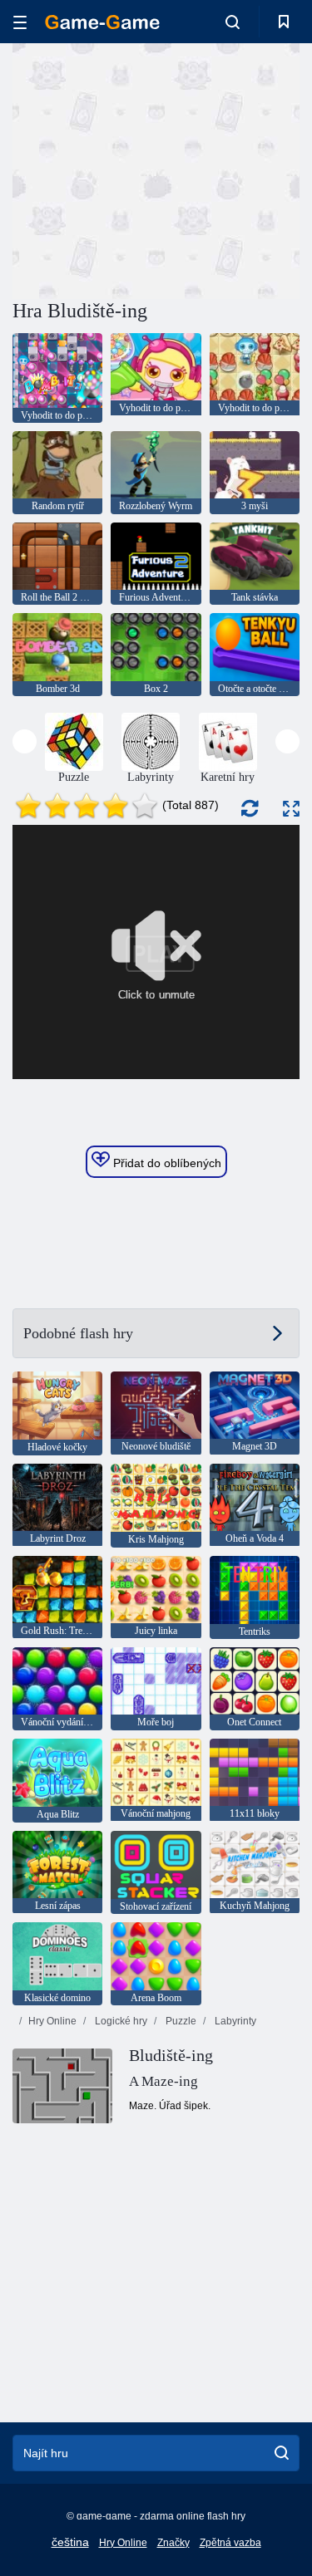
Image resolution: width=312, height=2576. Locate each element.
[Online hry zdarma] (102, 22)
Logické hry (120, 2021)
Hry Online (52, 2021)
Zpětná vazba (230, 2543)
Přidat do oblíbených (166, 1163)
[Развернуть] (291, 809)
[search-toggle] (233, 22)
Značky (173, 2543)
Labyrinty (234, 2021)
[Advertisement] (153, 169)
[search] (282, 2453)
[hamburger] (20, 22)
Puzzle (180, 2021)
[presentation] (25, 741)
